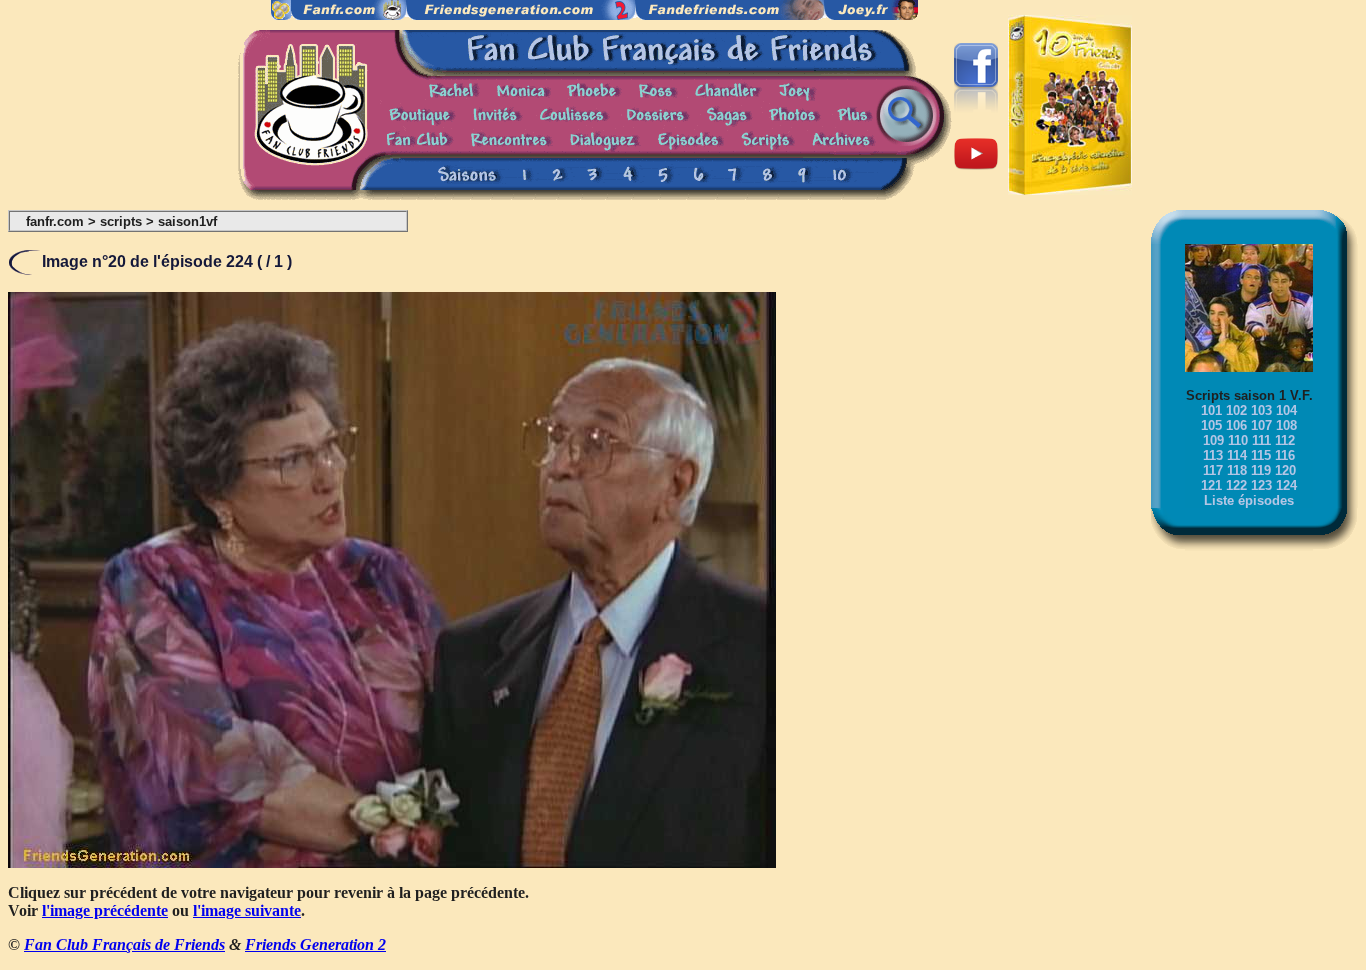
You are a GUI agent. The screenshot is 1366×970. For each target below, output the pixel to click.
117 (1213, 470)
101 (1211, 410)
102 (1236, 410)
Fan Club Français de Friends (124, 944)
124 (1286, 485)
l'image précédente (105, 910)
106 (1236, 425)
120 (1285, 470)
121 (1211, 485)
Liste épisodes (1249, 500)
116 (1285, 455)
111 (1261, 440)
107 (1261, 425)
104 (1286, 410)
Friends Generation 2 (315, 944)
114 (1237, 455)
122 (1236, 485)
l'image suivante (247, 910)
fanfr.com (55, 221)
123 (1261, 485)
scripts (121, 221)
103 (1261, 410)
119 (1261, 470)
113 (1213, 455)
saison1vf (187, 221)
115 (1261, 455)
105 (1211, 425)
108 (1286, 425)
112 (1285, 440)
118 (1237, 470)
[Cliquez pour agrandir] (392, 862)
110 (1238, 440)
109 (1213, 440)
